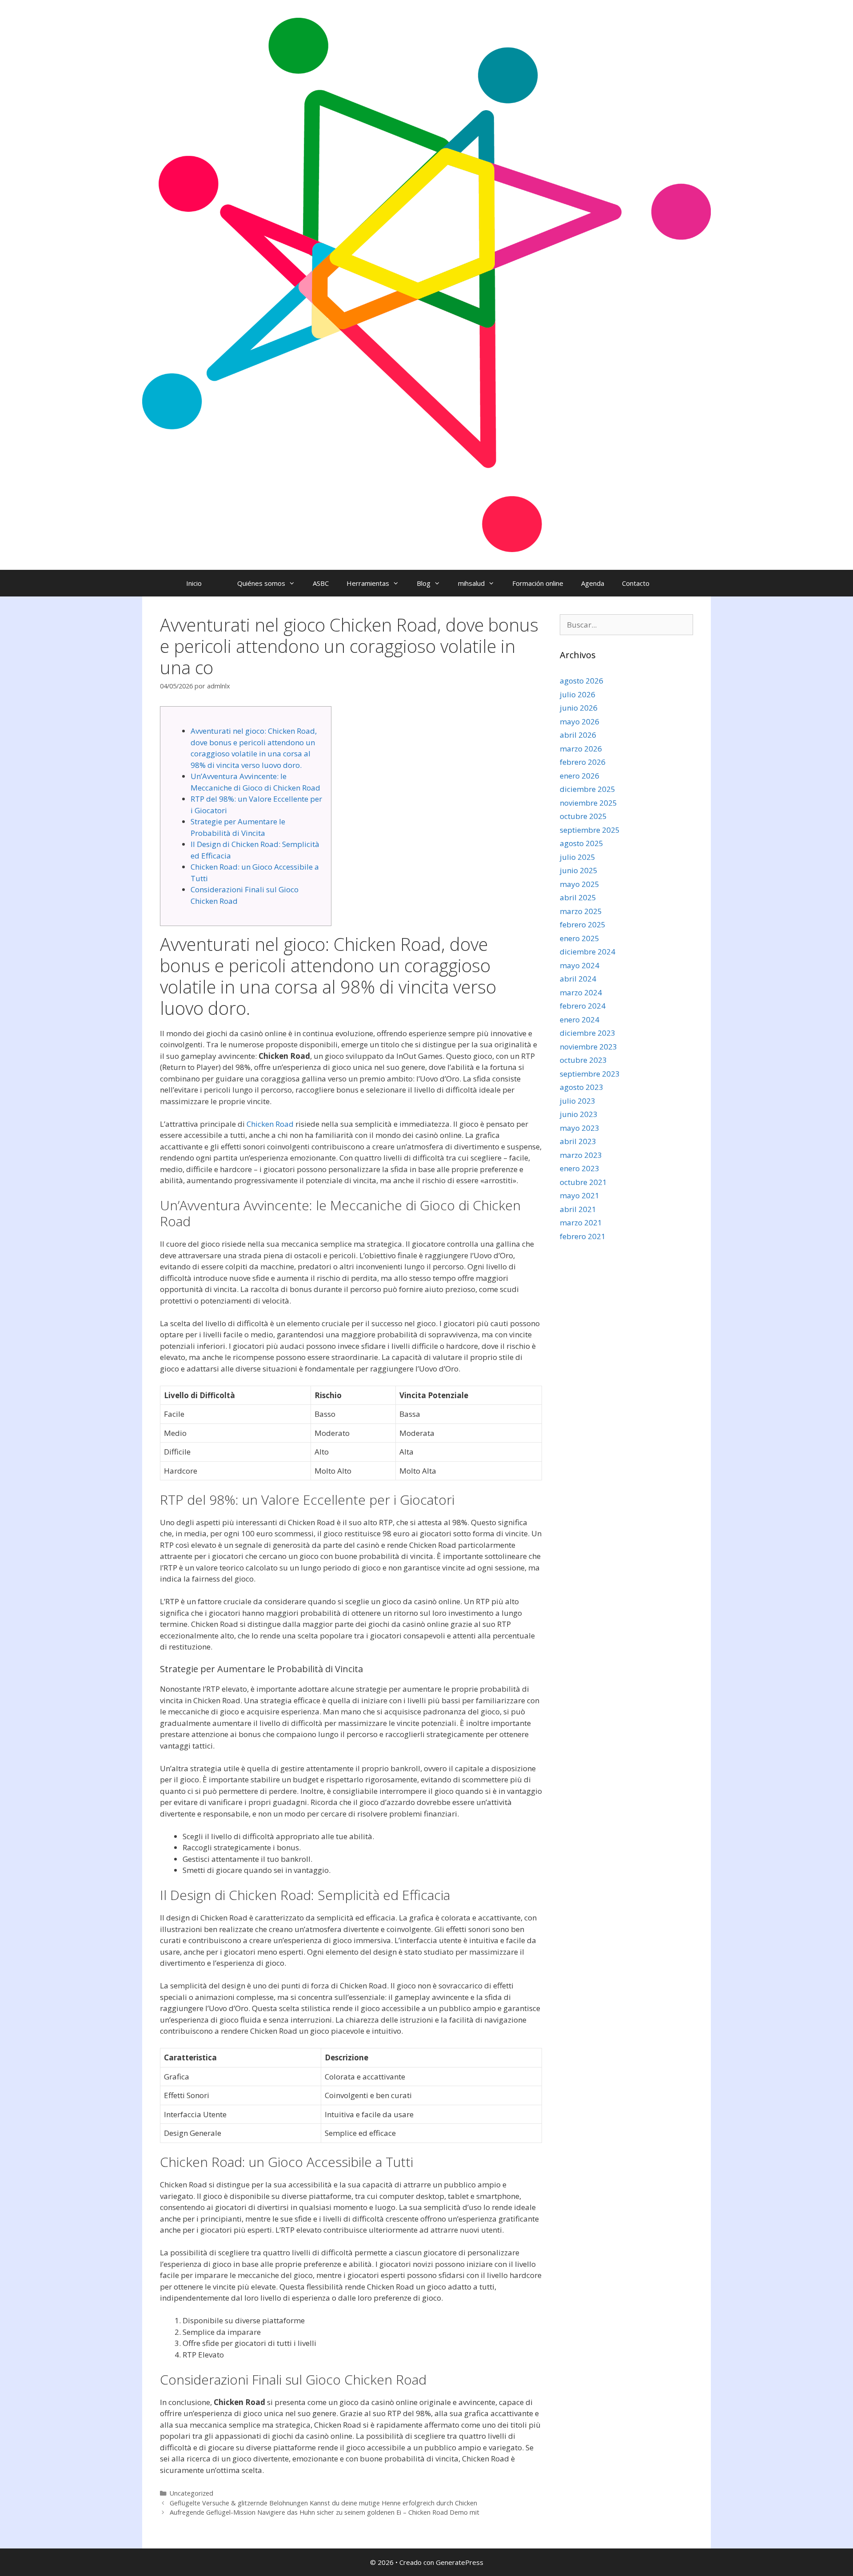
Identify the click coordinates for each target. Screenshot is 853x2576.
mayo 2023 (580, 1128)
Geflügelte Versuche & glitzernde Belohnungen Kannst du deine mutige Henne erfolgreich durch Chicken (323, 2503)
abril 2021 (578, 1209)
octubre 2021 (583, 1182)
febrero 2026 (583, 762)
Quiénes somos (261, 583)
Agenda (593, 583)
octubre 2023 (583, 1060)
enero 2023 (580, 1168)
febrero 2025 (583, 924)
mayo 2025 (580, 884)
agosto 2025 (582, 843)
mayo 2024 (580, 965)
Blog (424, 583)
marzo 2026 (581, 749)
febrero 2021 (583, 1236)
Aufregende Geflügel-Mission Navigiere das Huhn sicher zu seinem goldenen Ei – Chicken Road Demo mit (325, 2512)
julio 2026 (578, 694)
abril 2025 (578, 897)
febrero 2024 (583, 1006)
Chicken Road (270, 1124)
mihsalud (471, 583)
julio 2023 (578, 1101)
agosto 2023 (582, 1087)
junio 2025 (579, 870)
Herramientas (368, 583)
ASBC (321, 583)
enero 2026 (580, 776)
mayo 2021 (580, 1195)
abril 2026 (578, 735)
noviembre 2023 (588, 1047)
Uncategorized (191, 2493)
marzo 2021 (581, 1222)
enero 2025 (580, 938)
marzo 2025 (581, 911)
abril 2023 (578, 1141)
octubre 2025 (583, 816)
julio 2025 (578, 857)
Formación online (538, 583)
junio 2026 (579, 708)
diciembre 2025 (588, 789)
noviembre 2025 (588, 803)
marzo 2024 (581, 992)
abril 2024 (578, 979)
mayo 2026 (580, 722)
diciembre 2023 (588, 1033)
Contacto (636, 583)
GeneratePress (460, 2562)
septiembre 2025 (590, 830)
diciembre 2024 (588, 952)
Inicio (194, 583)
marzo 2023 (581, 1155)
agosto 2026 (582, 681)
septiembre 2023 (590, 1074)
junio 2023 (579, 1114)
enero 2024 (580, 1020)
